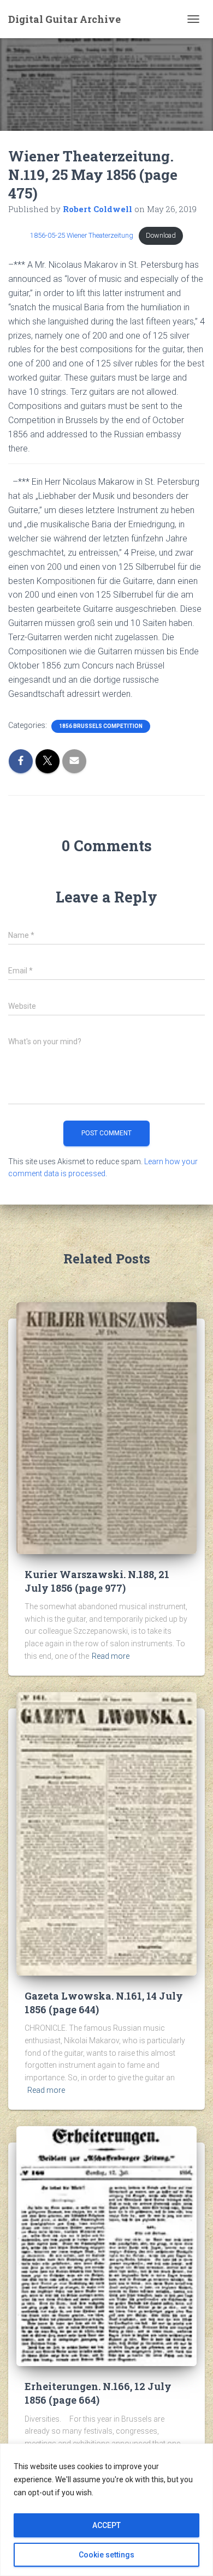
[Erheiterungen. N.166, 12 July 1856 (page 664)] (106, 2246)
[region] (106, 2510)
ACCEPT (106, 2525)
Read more (111, 1656)
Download (161, 235)
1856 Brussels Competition (101, 726)
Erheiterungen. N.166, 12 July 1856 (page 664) (98, 2393)
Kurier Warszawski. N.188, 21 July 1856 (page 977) (97, 1581)
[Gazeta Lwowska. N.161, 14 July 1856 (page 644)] (106, 1833)
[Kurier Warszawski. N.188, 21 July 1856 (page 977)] (106, 1428)
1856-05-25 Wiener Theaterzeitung (82, 235)
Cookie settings (106, 2555)
